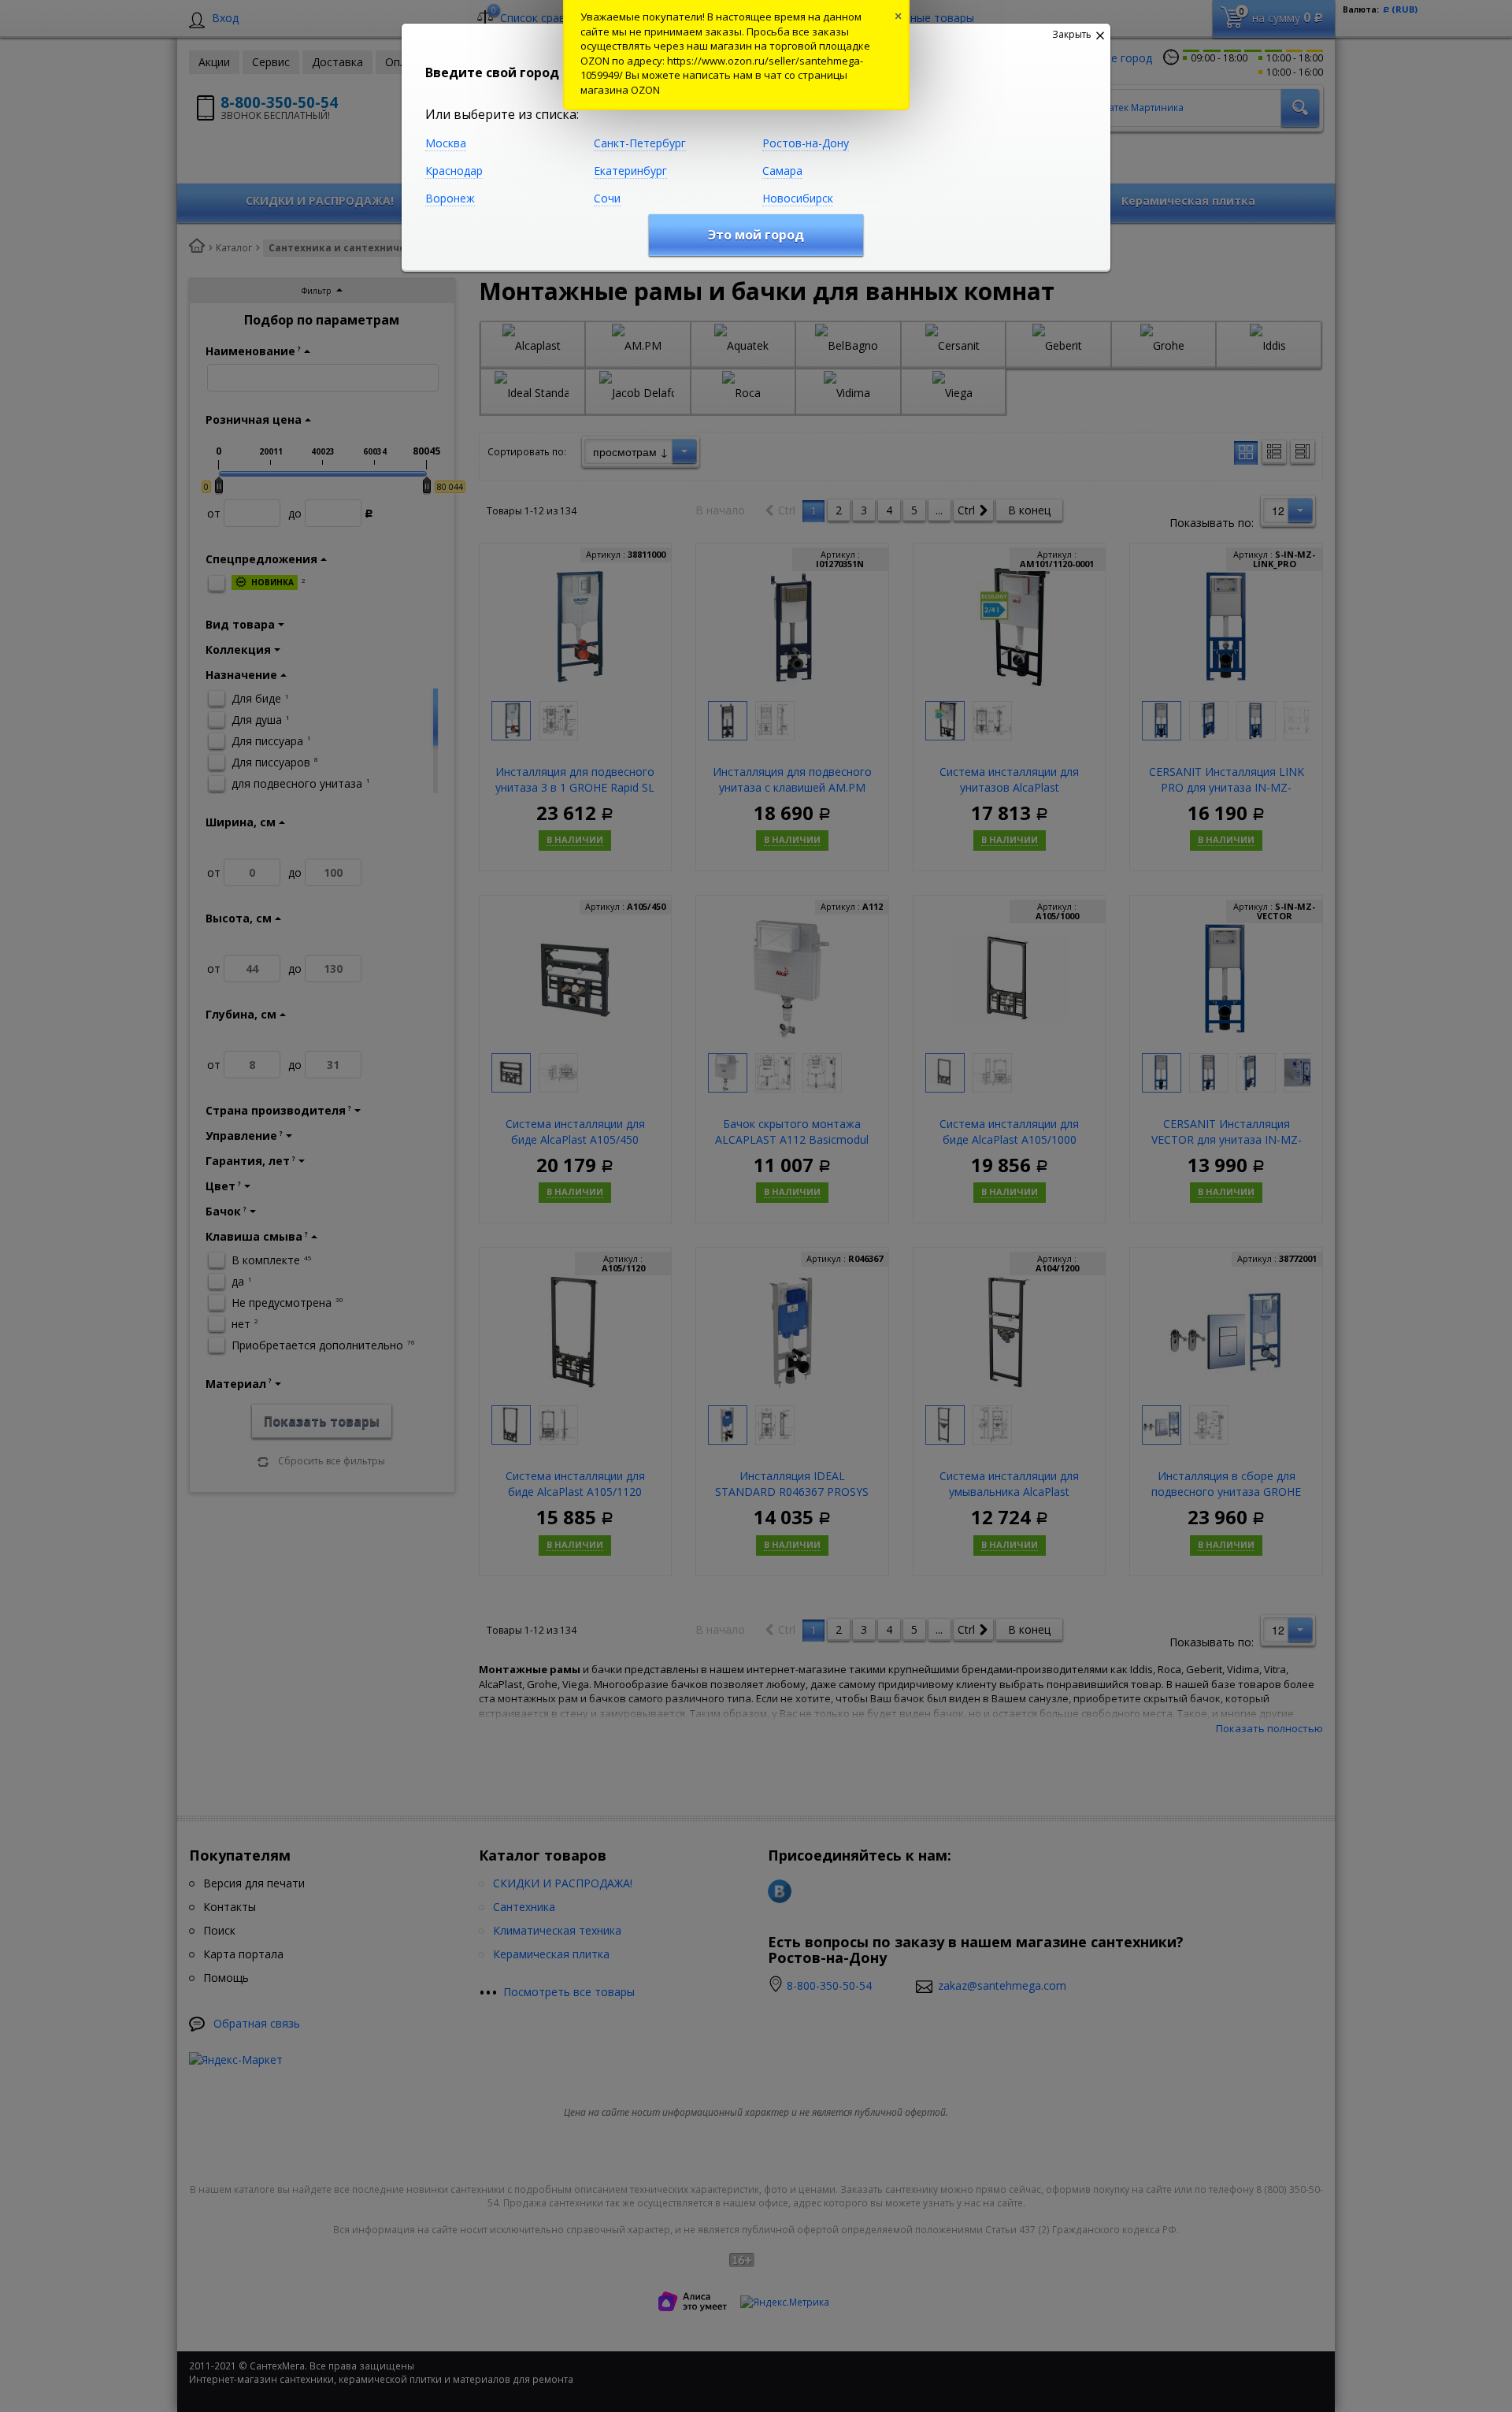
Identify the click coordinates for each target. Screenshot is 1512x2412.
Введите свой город (492, 72)
